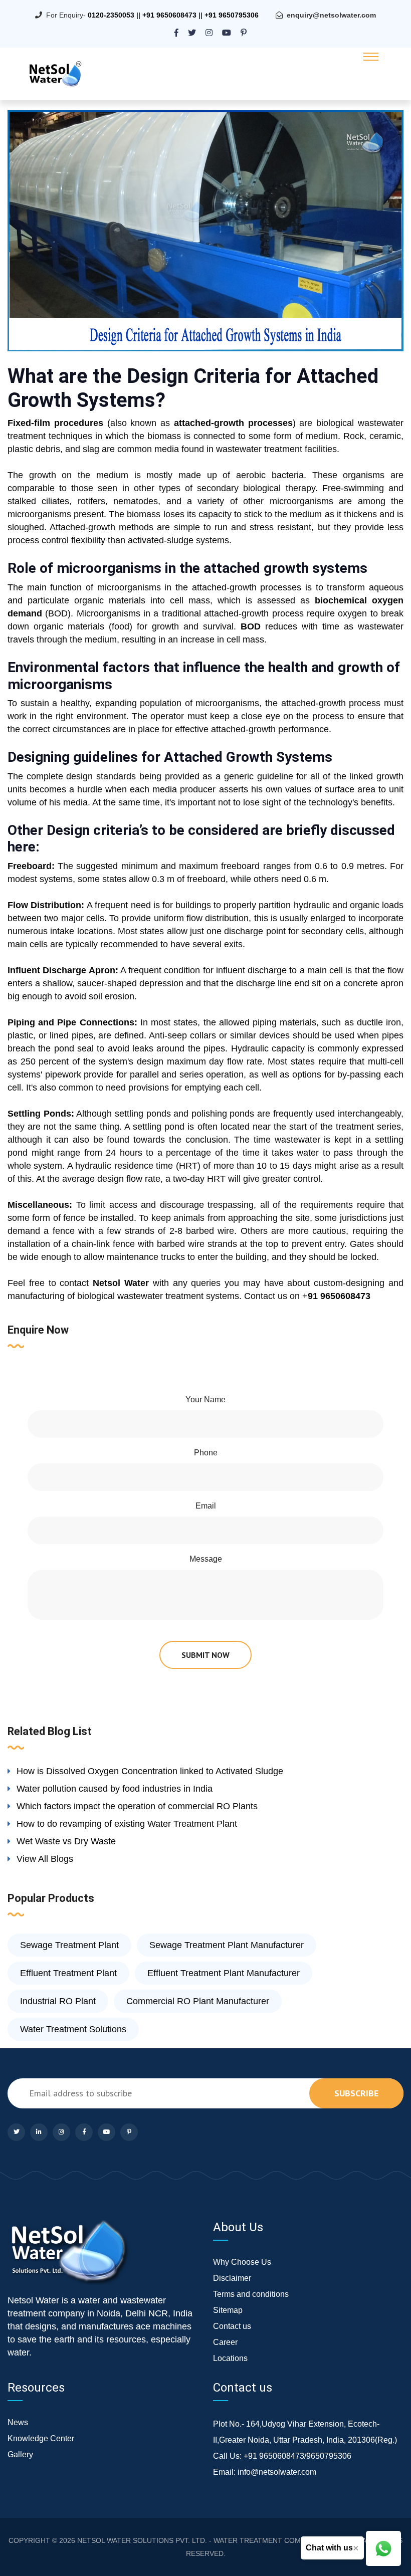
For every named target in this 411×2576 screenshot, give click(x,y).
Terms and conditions (251, 2294)
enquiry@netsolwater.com (331, 15)
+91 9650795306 (232, 15)
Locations (230, 2358)
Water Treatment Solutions (73, 2029)
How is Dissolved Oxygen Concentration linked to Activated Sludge (150, 1771)
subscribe (356, 2093)
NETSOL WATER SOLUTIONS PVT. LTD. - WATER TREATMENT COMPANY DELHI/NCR (218, 2540)
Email (206, 1506)
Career (225, 2342)
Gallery (20, 2454)
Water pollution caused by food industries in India (115, 1789)
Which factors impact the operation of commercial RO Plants (137, 1806)
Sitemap (228, 2310)
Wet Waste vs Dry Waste (66, 1841)
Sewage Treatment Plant (69, 1945)
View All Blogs (45, 1859)
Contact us (232, 2326)
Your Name (205, 1400)
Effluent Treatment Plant (68, 1973)
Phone (206, 1453)
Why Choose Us (242, 2262)
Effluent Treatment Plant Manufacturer (224, 1973)
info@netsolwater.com (277, 2472)
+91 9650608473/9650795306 (297, 2456)
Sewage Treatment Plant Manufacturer (227, 1945)
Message (206, 1559)
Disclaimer (232, 2278)
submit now (205, 1655)
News (18, 2422)
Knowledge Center (41, 2438)
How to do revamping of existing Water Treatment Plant (127, 1824)
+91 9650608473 (169, 15)
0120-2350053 (111, 15)
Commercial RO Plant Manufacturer (198, 2001)
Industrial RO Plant (58, 2001)
